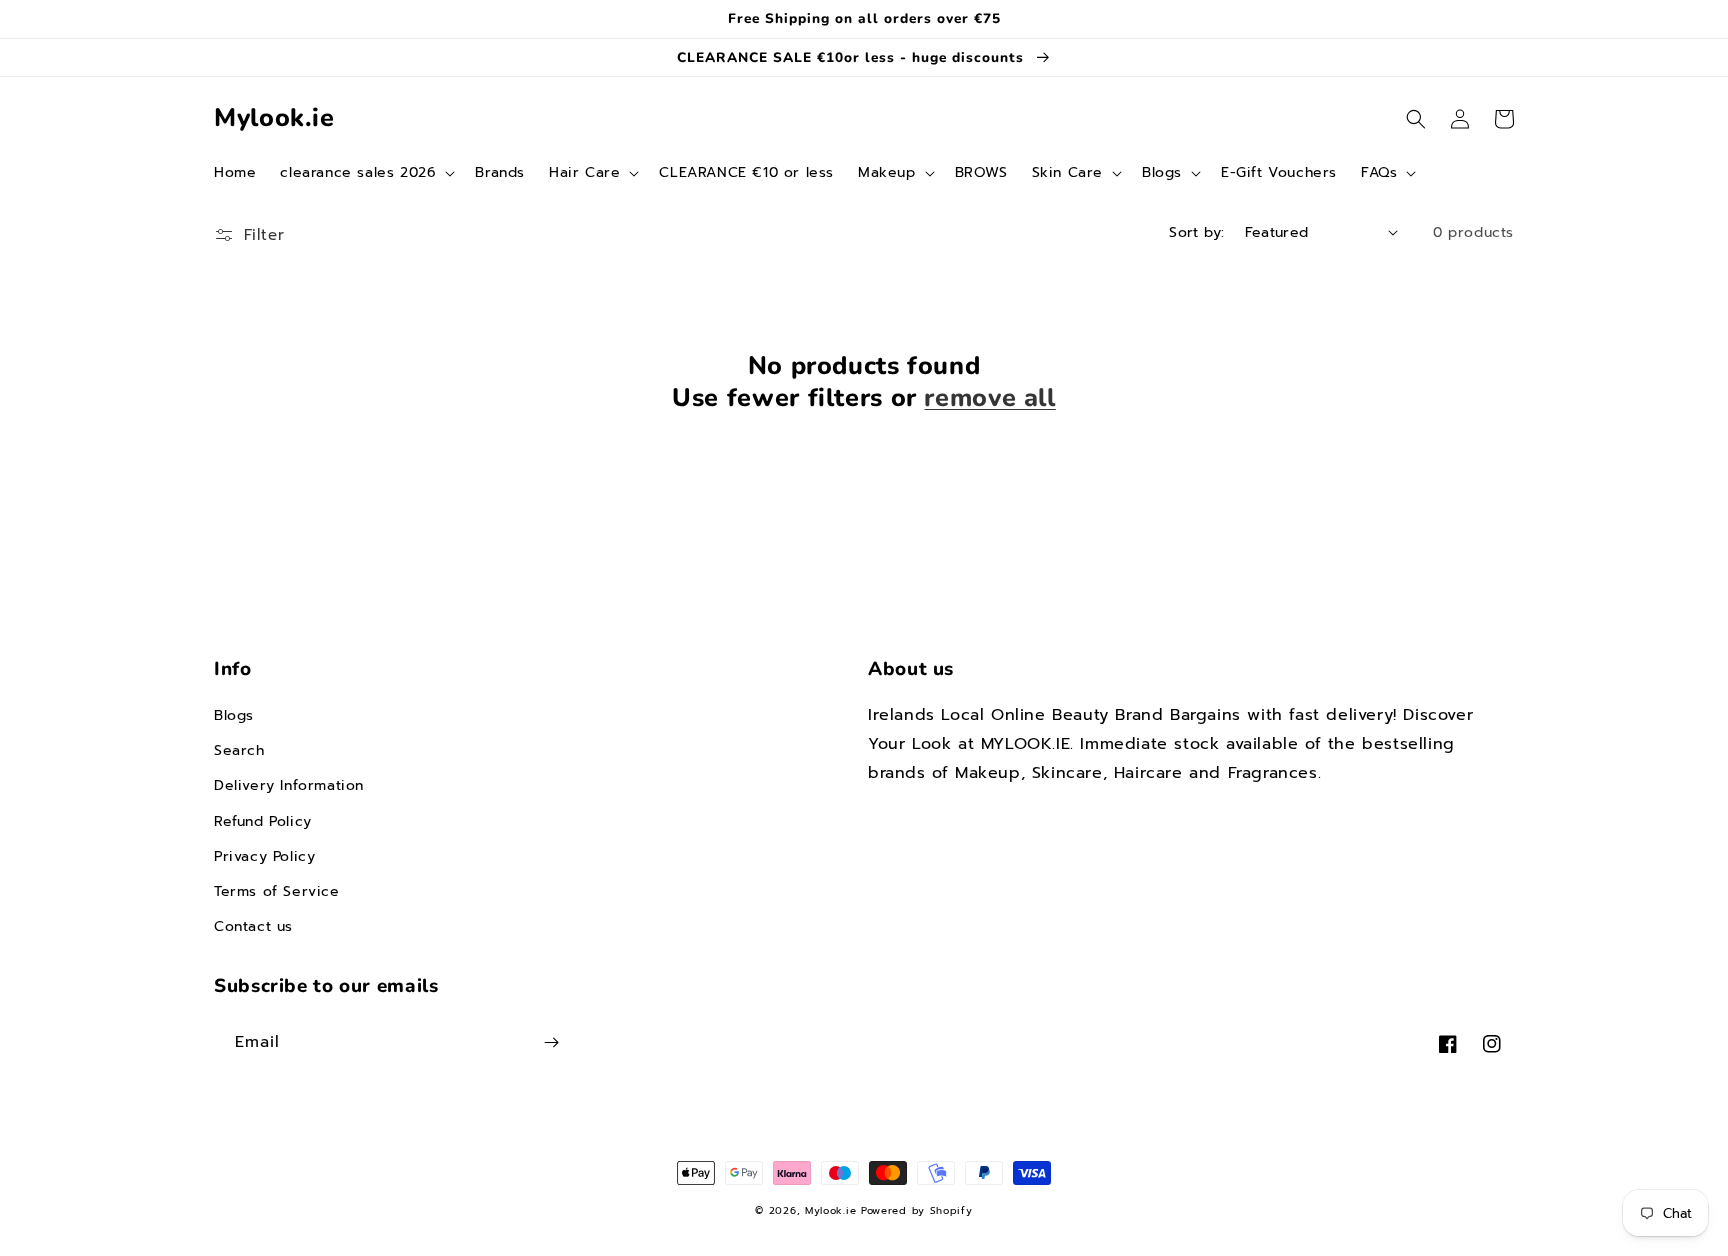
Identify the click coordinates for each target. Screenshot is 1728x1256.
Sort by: (1196, 232)
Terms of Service (277, 891)
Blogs (234, 715)
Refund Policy (263, 821)
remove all (989, 398)
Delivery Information (289, 785)
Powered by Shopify (917, 1210)
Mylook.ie (830, 1210)
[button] (365, 173)
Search (239, 750)
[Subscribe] (551, 1042)
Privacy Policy (264, 856)
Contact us (253, 926)
